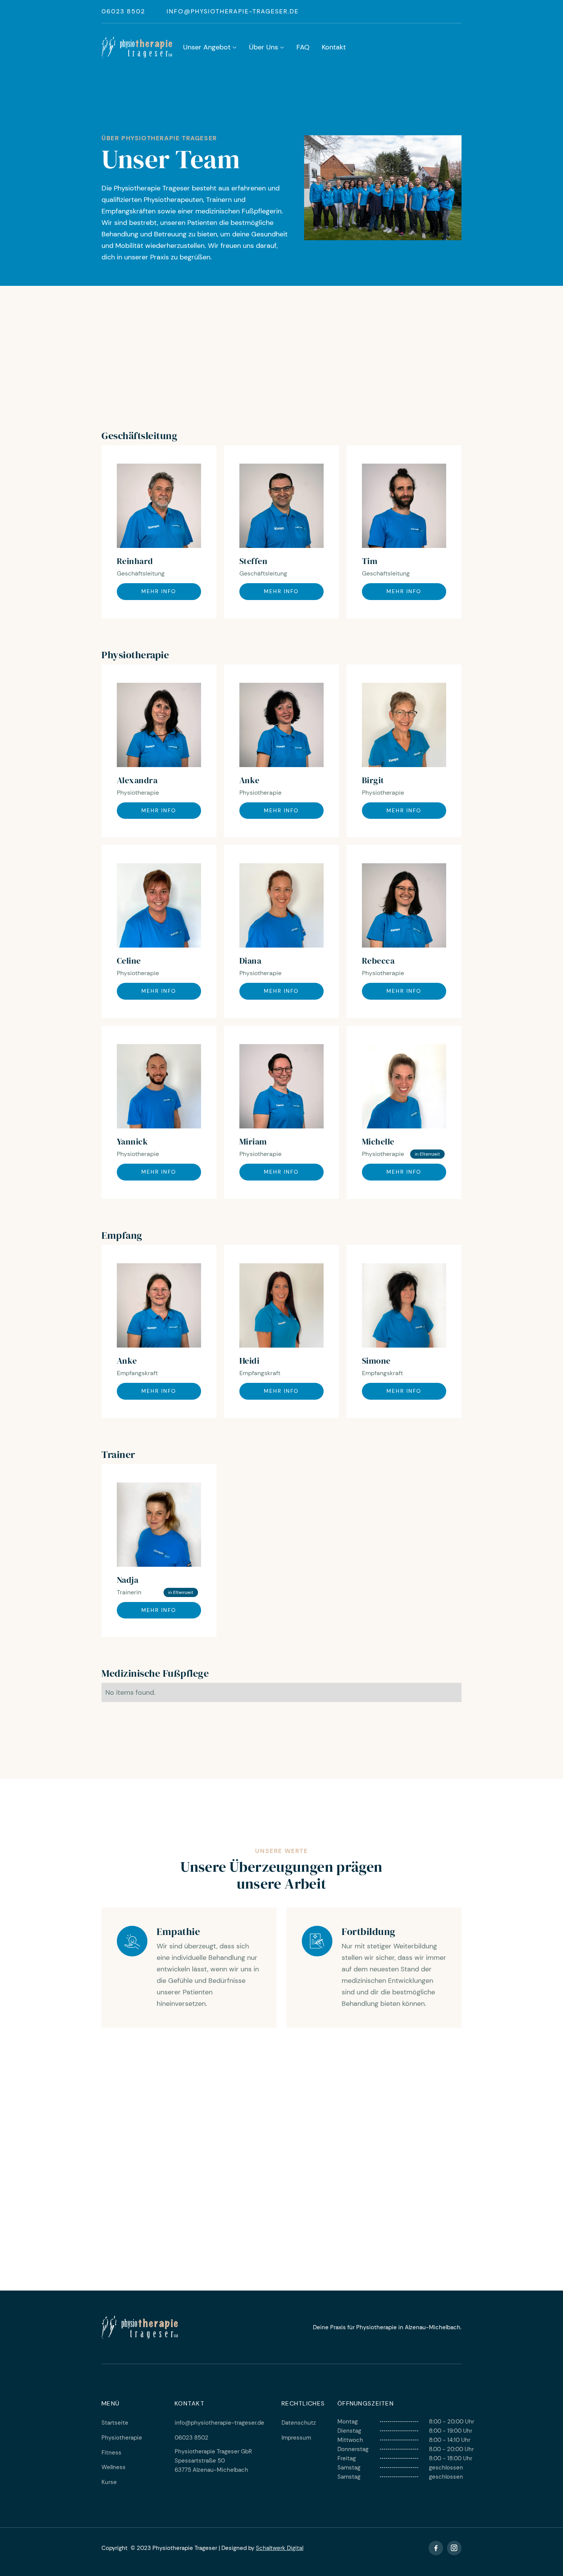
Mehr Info (159, 591)
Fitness (111, 2453)
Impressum (296, 2438)
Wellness (114, 2467)
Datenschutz (299, 2423)
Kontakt (334, 47)
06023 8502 (123, 11)
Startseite (115, 2423)
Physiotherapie (122, 2438)
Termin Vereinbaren (282, 2208)
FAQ (303, 47)
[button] (210, 48)
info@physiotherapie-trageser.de (233, 11)
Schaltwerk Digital (280, 2548)
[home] (137, 47)
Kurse (109, 2482)
